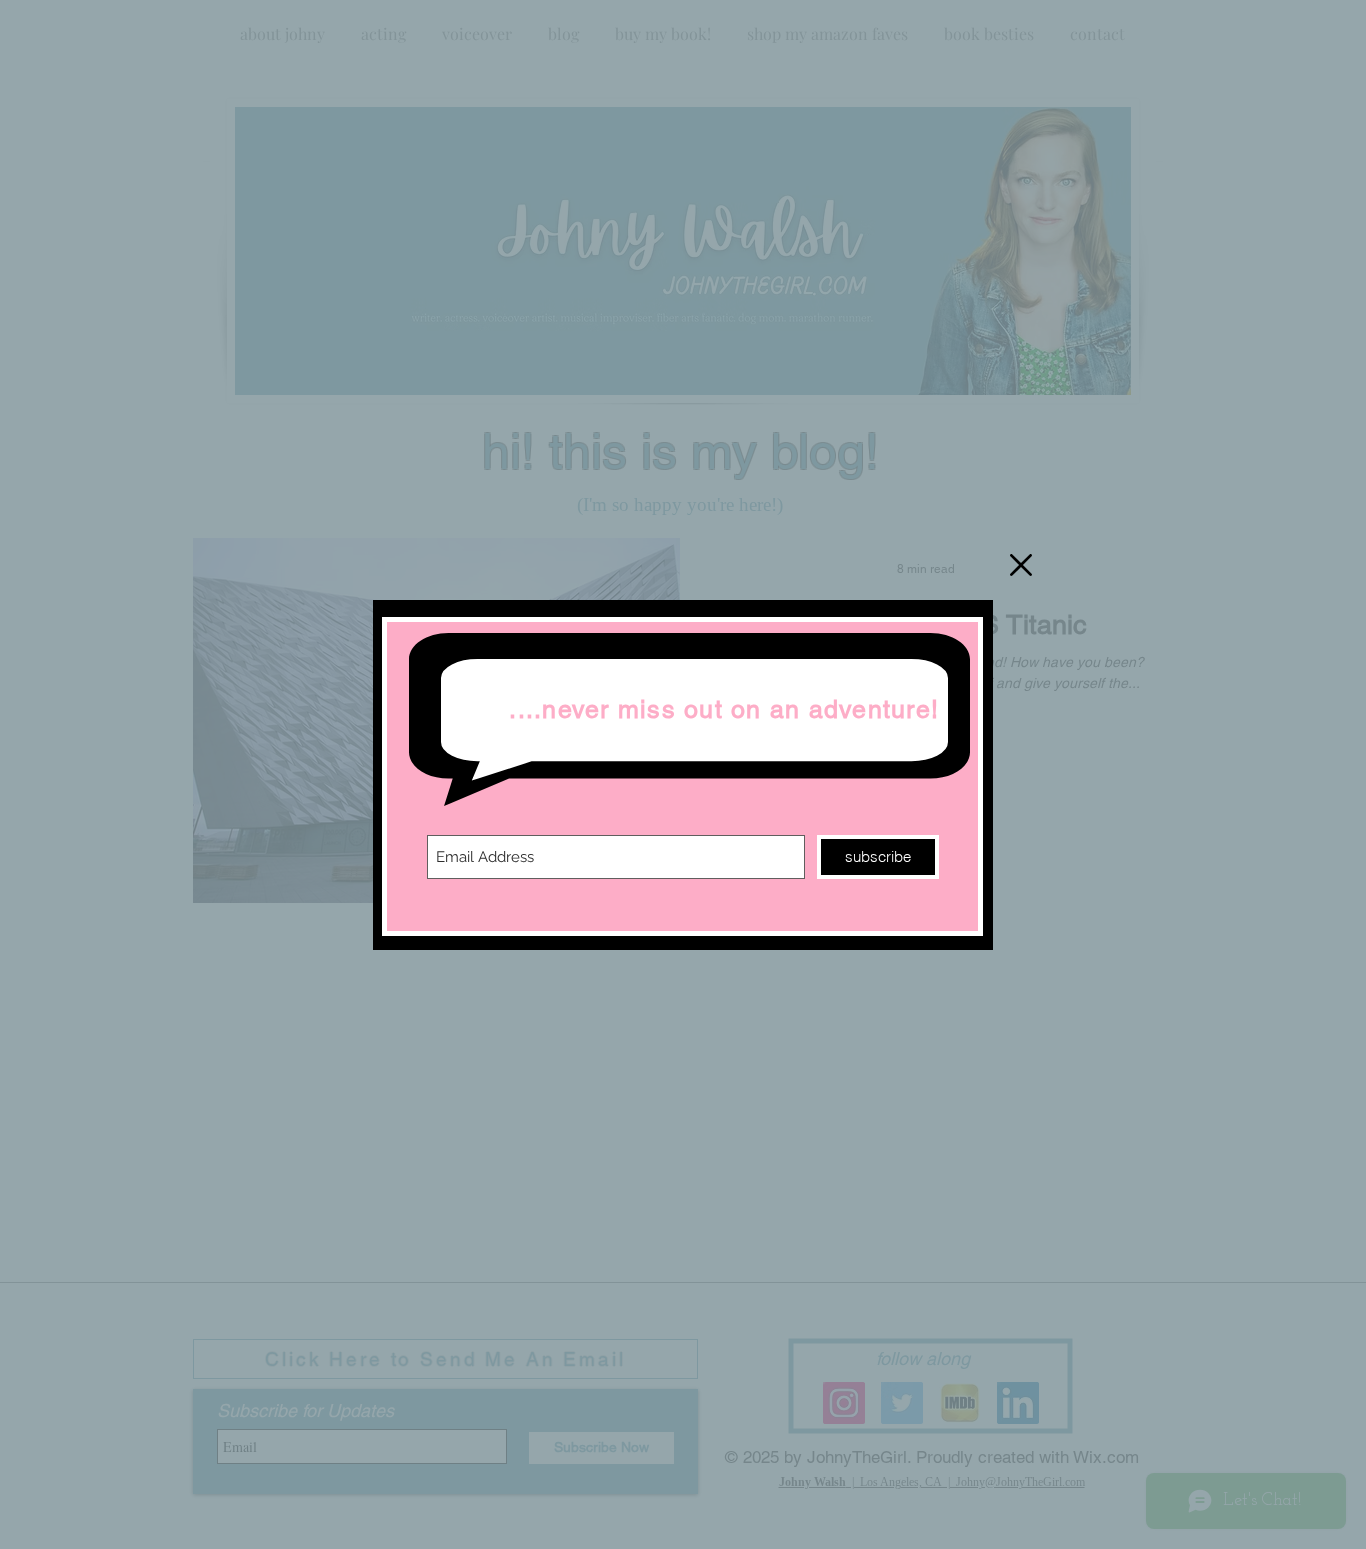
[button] (1021, 565)
